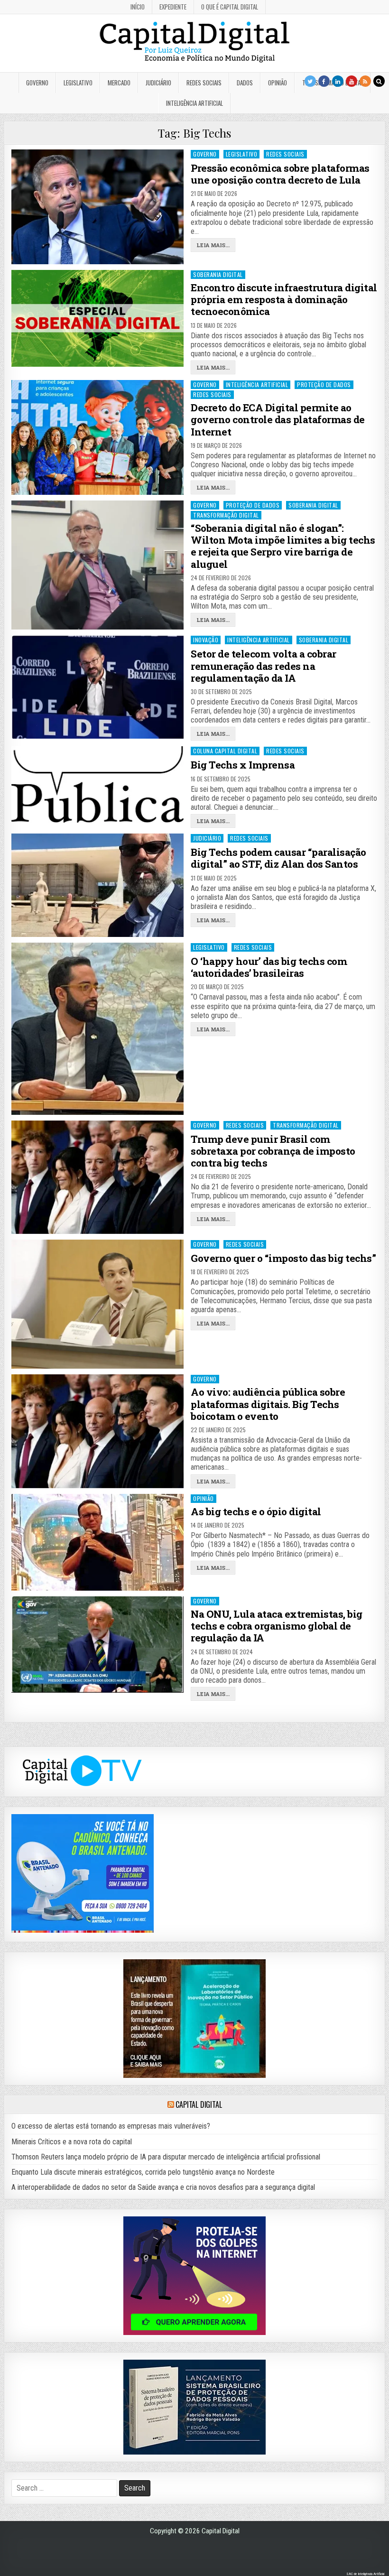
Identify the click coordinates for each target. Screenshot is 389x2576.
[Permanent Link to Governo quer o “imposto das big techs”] (97, 1304)
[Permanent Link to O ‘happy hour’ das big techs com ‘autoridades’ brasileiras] (97, 1029)
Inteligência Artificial (194, 103)
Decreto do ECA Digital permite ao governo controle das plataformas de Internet (278, 419)
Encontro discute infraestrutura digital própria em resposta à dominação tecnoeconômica (284, 299)
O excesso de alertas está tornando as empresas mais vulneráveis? (111, 2126)
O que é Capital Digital (230, 7)
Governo (37, 83)
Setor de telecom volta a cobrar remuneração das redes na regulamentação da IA (264, 666)
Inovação (206, 640)
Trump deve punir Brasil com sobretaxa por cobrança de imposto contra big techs (273, 1151)
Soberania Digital (218, 274)
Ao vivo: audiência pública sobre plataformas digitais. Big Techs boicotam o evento (268, 1404)
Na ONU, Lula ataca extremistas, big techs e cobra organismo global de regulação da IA (277, 1626)
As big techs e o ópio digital (256, 1511)
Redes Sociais (204, 83)
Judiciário (158, 83)
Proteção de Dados (324, 385)
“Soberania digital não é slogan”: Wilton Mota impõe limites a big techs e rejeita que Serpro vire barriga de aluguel (283, 546)
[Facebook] (324, 81)
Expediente (173, 7)
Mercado (119, 83)
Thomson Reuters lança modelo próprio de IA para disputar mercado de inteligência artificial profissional (166, 2157)
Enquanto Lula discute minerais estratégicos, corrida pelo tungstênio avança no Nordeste (143, 2172)
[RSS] (365, 81)
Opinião (278, 83)
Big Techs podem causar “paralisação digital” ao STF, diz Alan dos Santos (278, 858)
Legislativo (78, 83)
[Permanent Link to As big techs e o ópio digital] (97, 1542)
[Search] (379, 81)
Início (138, 7)
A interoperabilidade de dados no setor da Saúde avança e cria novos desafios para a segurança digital (163, 2187)
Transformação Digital (226, 515)
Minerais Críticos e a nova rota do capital (72, 2142)
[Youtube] (352, 81)
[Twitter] (310, 81)
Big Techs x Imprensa (243, 765)
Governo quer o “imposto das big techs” (283, 1258)
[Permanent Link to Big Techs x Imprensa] (97, 784)
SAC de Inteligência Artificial (365, 2574)
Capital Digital (199, 2104)
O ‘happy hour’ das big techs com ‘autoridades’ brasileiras (269, 967)
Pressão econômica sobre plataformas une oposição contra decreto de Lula (280, 174)
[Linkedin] (338, 81)
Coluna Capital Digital (225, 751)
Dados (245, 83)
